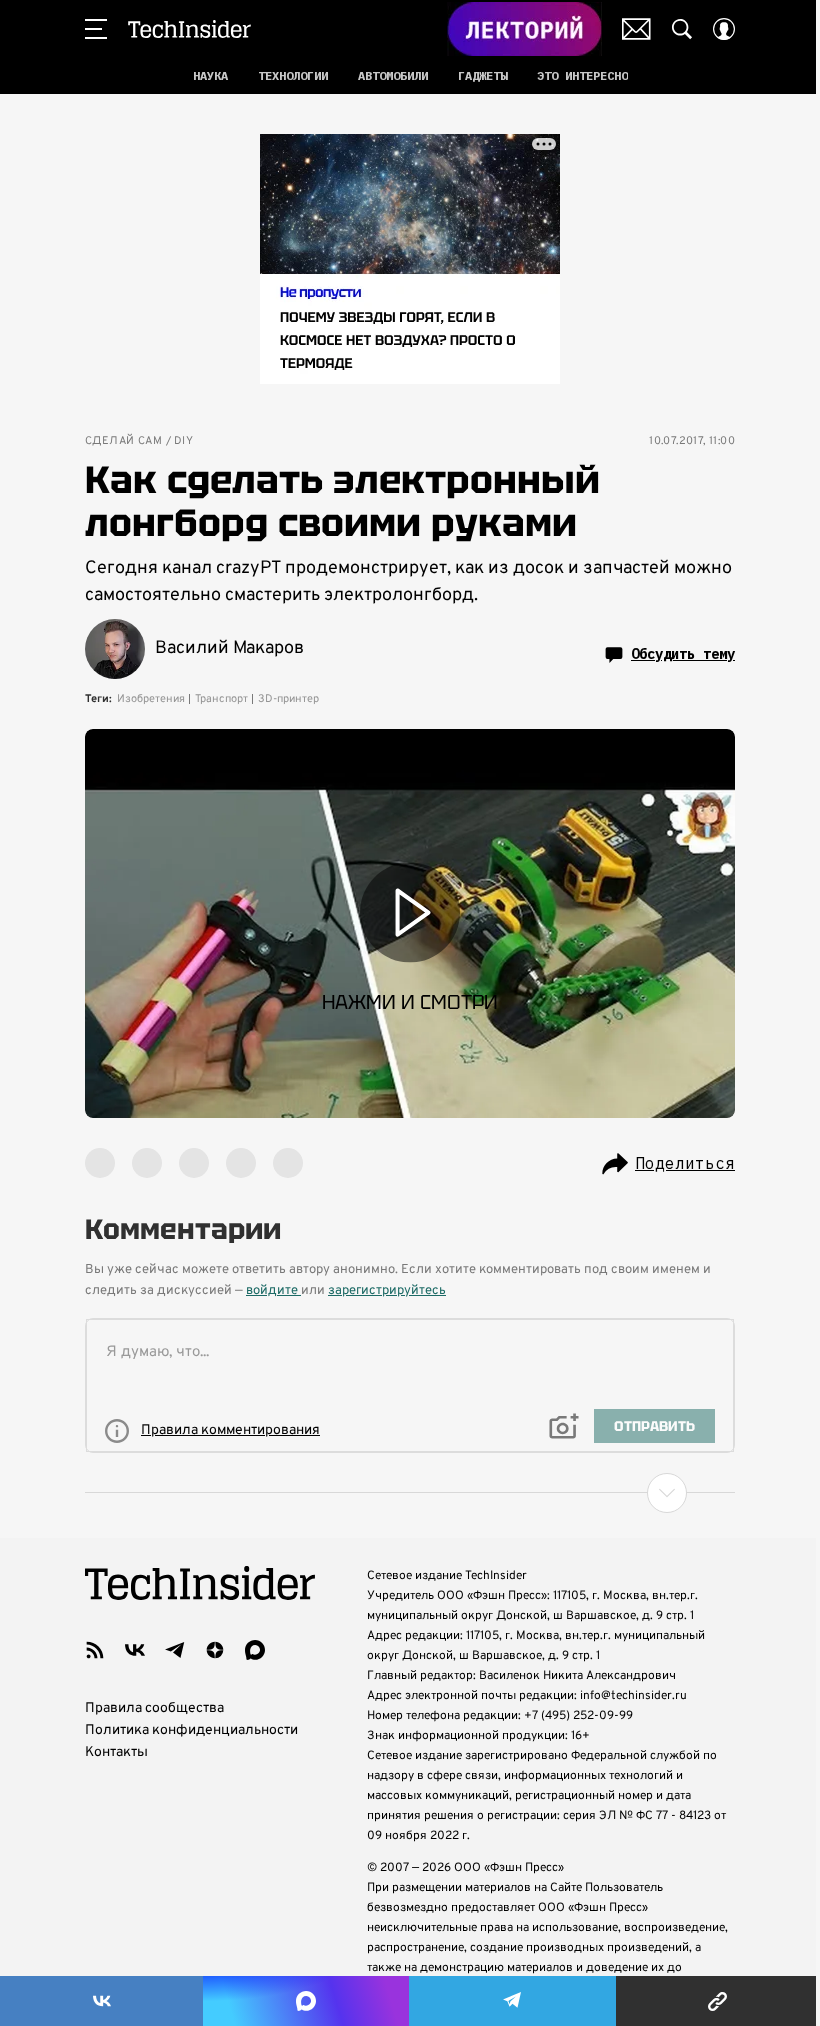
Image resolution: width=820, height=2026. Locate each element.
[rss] (95, 1650)
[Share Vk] (101, 2001)
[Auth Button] (724, 29)
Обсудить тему (683, 654)
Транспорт (221, 699)
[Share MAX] (305, 2001)
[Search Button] (682, 29)
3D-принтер (288, 699)
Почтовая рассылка (636, 29)
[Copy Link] (718, 2001)
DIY (183, 441)
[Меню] (96, 29)
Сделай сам (123, 441)
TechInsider (189, 29)
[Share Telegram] (512, 2001)
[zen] (215, 1650)
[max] (255, 1650)
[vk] (135, 1650)
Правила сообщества (154, 1708)
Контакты (116, 1752)
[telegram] (175, 1650)
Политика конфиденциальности (191, 1730)
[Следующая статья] (410, 1493)
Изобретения (151, 699)
